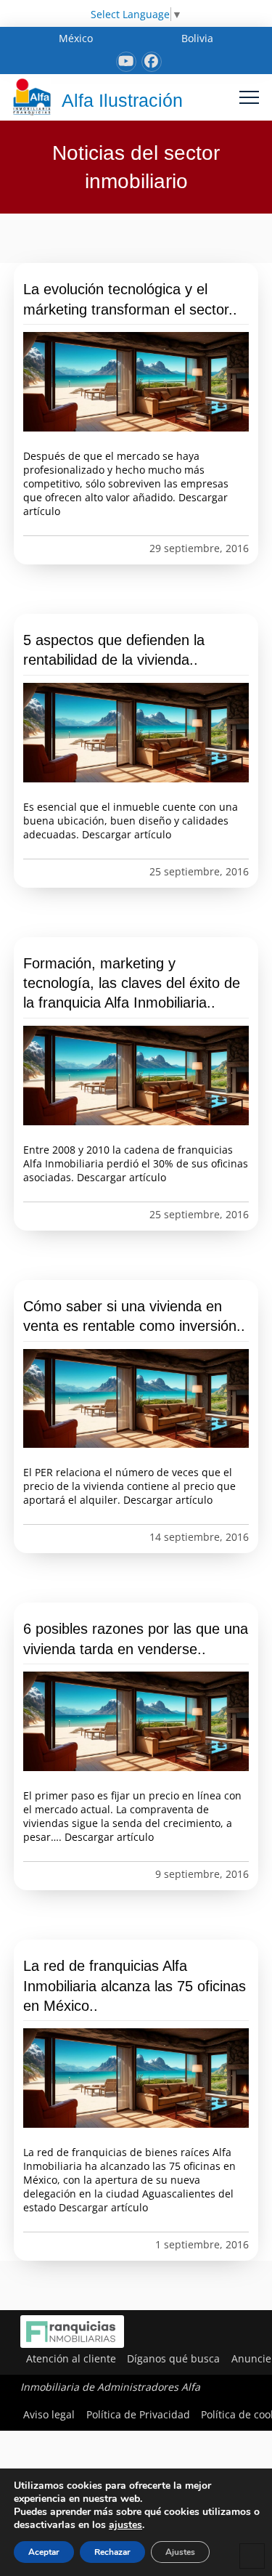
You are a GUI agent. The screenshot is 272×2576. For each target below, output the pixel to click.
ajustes (125, 2525)
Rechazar (112, 2552)
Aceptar (44, 2552)
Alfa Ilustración (122, 100)
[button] (249, 97)
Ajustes (180, 2552)
